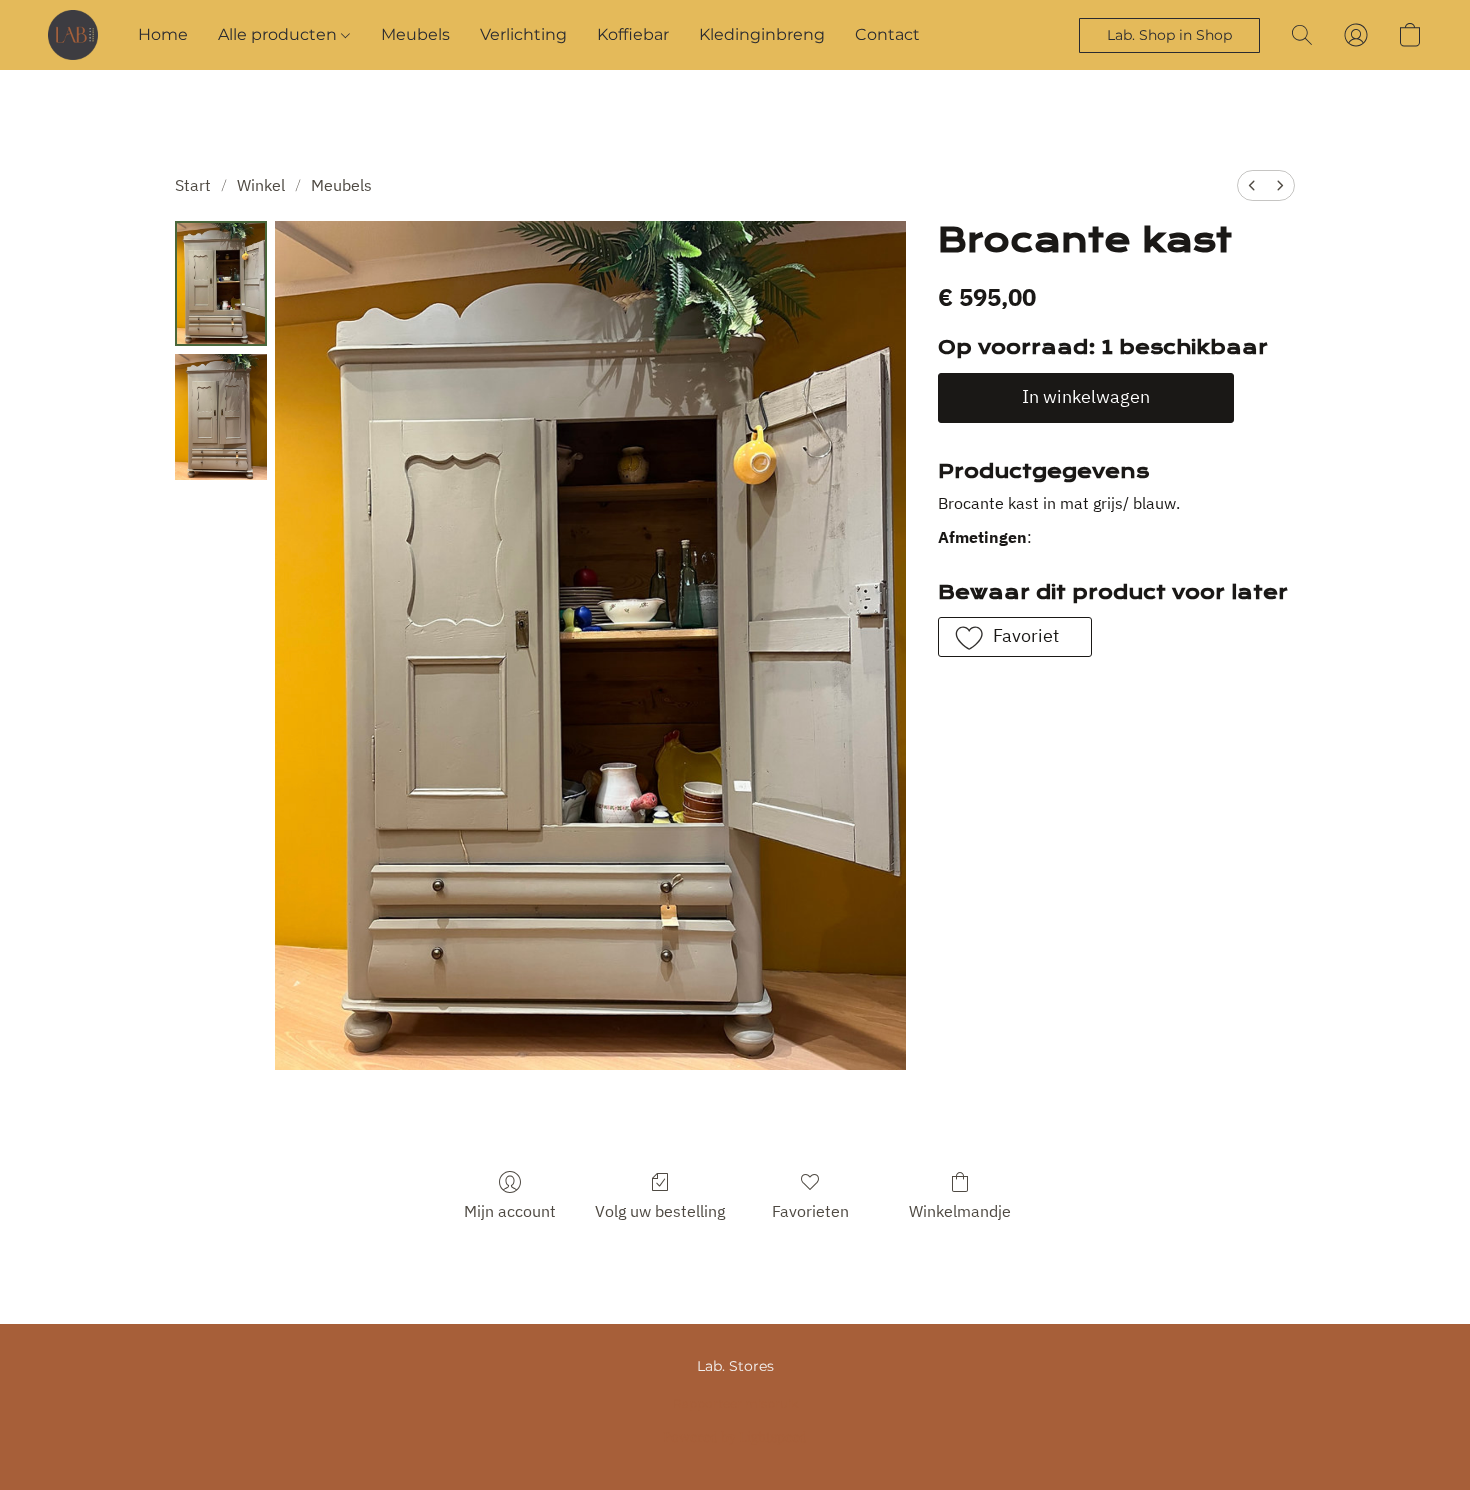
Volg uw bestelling (660, 1211)
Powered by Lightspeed (735, 1436)
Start (193, 185)
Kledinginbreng (762, 34)
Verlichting (523, 34)
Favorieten (810, 1211)
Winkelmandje (960, 1211)
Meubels (415, 34)
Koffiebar (633, 34)
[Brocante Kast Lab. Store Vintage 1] (221, 416)
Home (163, 34)
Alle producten (279, 34)
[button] (73, 35)
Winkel (261, 185)
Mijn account (510, 1211)
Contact (887, 34)
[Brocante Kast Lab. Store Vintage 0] (221, 283)
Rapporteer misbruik (735, 1403)
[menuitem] (1252, 185)
